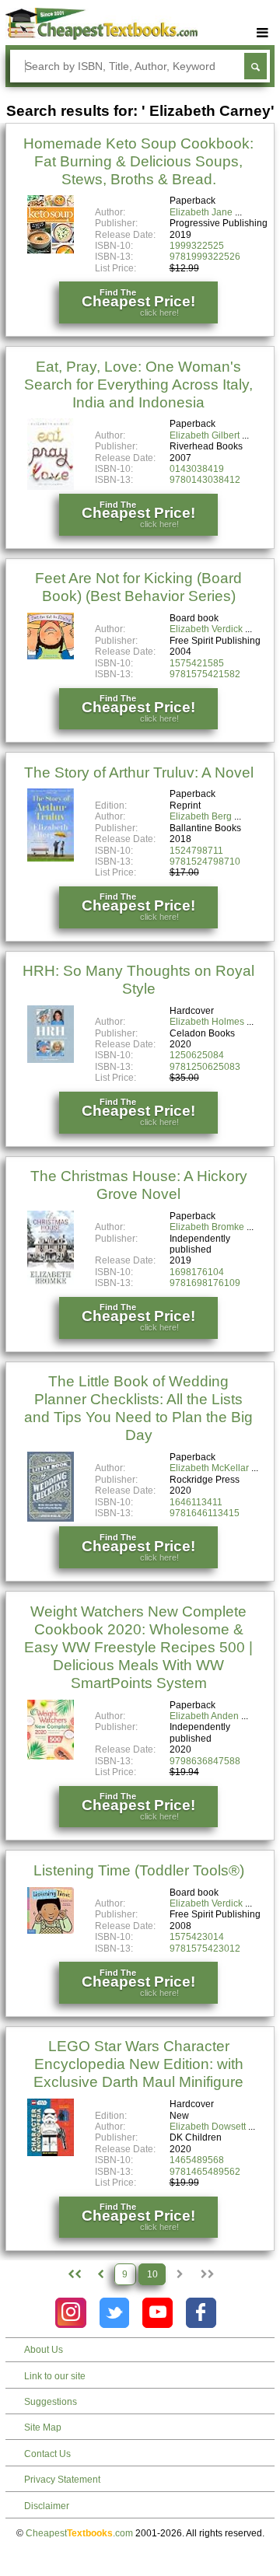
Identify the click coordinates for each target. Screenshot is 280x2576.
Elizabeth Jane (201, 212)
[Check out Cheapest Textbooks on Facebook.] (201, 2313)
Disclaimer (47, 2506)
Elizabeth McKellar (209, 1468)
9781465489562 (205, 2172)
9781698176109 (205, 1283)
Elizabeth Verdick (206, 629)
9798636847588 (205, 1761)
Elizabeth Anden (204, 1716)
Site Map (43, 2427)
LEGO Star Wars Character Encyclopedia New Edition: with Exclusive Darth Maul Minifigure (138, 2064)
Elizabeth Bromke (207, 1227)
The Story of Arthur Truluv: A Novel (139, 772)
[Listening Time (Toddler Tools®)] (51, 1931)
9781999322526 (205, 257)
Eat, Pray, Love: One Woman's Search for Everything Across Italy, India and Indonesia (138, 384)
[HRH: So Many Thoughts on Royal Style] (51, 1060)
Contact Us (47, 2454)
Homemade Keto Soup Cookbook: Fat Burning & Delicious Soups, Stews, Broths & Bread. (138, 161)
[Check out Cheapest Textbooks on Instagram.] (70, 2313)
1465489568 (197, 2160)
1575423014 (197, 1937)
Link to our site (55, 2376)
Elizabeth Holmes (207, 1022)
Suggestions (51, 2402)
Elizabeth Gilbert (205, 435)
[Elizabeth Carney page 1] (73, 2274)
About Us (44, 2350)
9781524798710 (205, 862)
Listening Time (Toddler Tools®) (139, 1870)
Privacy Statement (62, 2480)
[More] (263, 33)
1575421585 (197, 663)
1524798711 (196, 851)
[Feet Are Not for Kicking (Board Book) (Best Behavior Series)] (51, 656)
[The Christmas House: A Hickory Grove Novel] (51, 1282)
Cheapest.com (79, 2533)
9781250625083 (205, 1067)
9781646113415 (205, 1513)
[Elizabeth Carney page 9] (100, 2274)
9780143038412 (205, 480)
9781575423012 (205, 1949)
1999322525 (197, 246)
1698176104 (197, 1272)
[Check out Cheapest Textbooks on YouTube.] (157, 2313)
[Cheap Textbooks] (101, 37)
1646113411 (196, 1502)
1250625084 (197, 1055)
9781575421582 (205, 674)
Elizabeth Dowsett (208, 2127)
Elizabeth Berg (201, 816)
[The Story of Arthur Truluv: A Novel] (51, 858)
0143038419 (197, 469)
